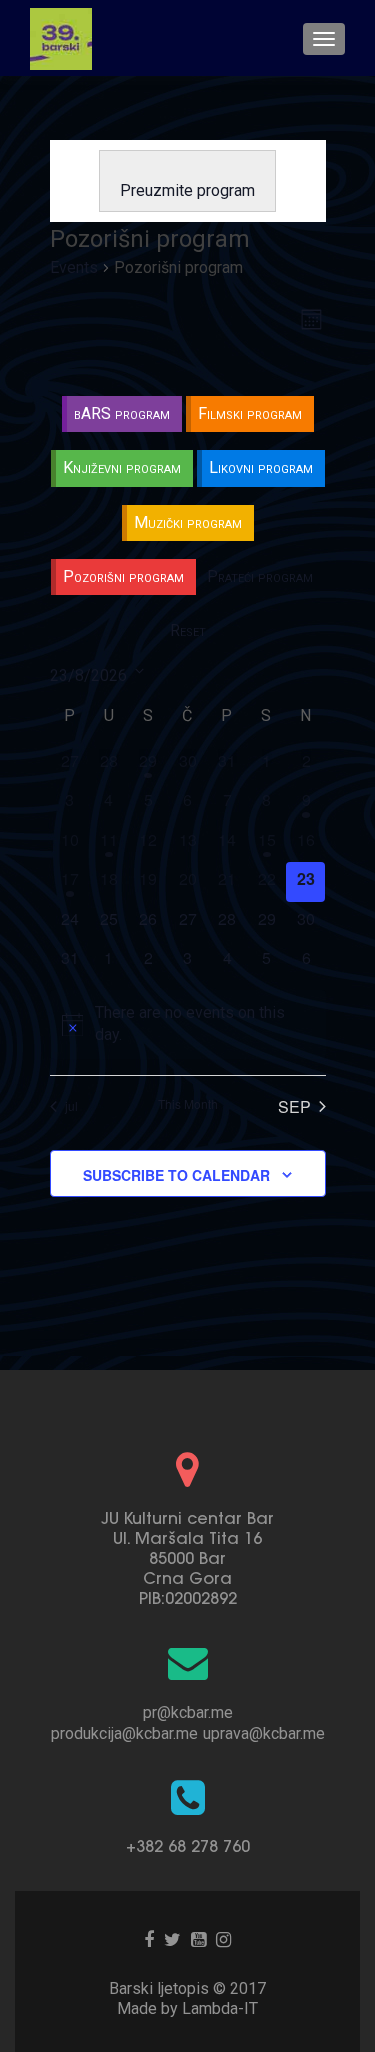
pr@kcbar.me (188, 1712)
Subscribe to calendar (176, 1175)
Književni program (122, 467)
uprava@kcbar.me (264, 1733)
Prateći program (260, 576)
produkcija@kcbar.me (124, 1733)
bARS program (122, 413)
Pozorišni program (123, 576)
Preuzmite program (187, 190)
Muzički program (188, 522)
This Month (188, 1104)
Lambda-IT (220, 2008)
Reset (188, 630)
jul (71, 1105)
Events (74, 267)
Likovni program (261, 467)
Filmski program (250, 413)
